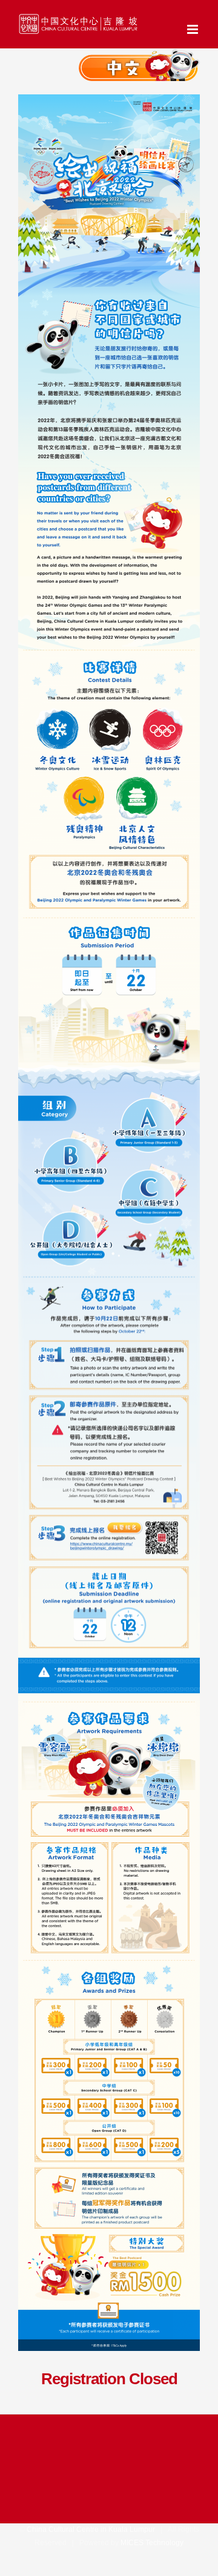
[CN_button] (139, 58)
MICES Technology (152, 2543)
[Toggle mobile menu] (193, 29)
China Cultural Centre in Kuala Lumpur (91, 2529)
